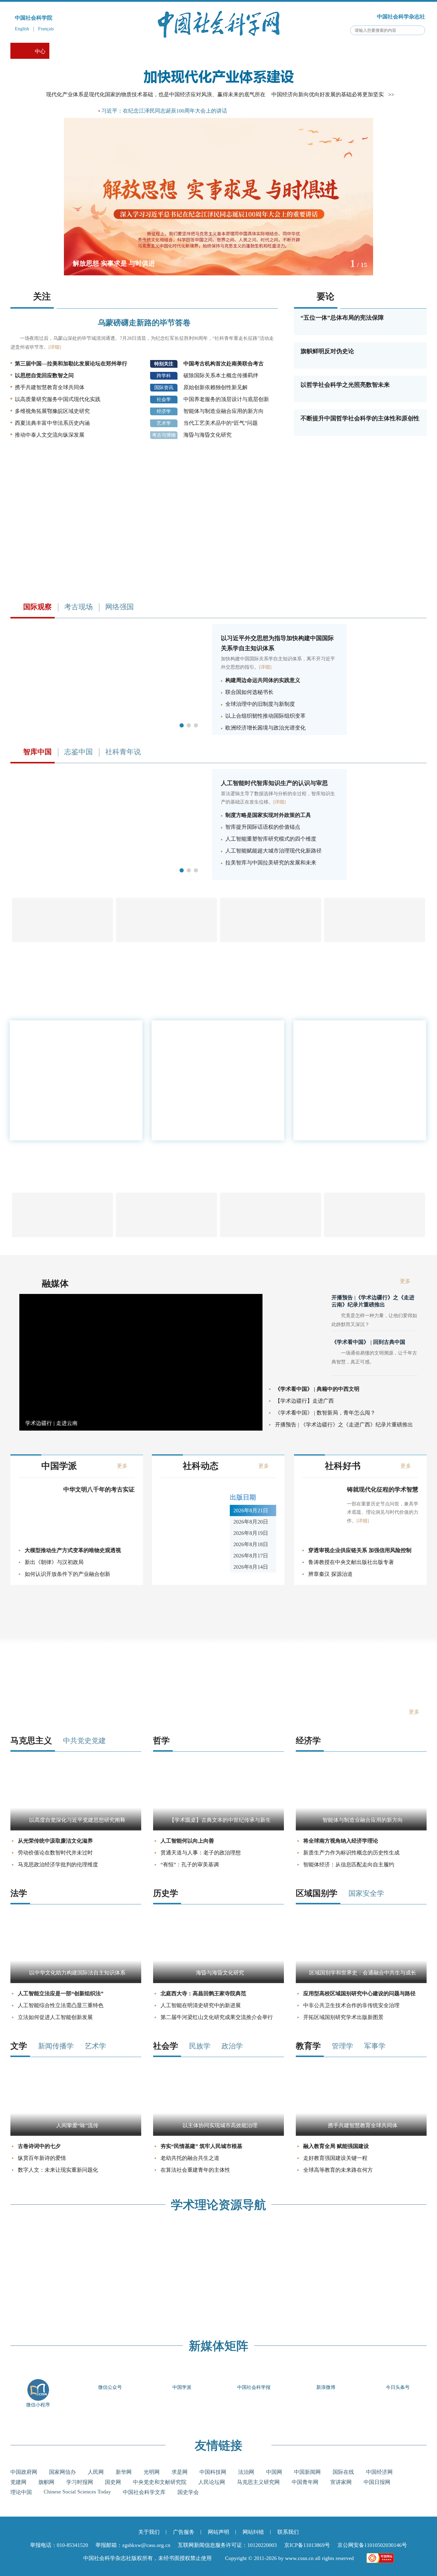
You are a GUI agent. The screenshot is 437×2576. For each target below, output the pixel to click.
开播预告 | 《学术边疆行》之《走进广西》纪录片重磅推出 (344, 1425)
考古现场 (277, 51)
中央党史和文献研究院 (160, 2482)
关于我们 (149, 2532)
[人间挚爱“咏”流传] (76, 2134)
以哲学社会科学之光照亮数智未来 (345, 385)
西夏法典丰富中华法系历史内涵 (52, 423)
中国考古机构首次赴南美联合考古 (224, 364)
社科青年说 (123, 752)
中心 (40, 51)
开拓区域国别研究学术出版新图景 (343, 2017)
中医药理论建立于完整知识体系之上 (348, 1051)
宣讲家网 (341, 2482)
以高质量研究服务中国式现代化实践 (58, 399)
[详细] (55, 347)
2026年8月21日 (251, 1510)
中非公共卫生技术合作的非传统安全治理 (351, 2005)
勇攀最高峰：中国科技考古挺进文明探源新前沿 (357, 1068)
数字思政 (195, 51)
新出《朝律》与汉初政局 (54, 1562)
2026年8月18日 (251, 1544)
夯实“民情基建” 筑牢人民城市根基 (201, 2146)
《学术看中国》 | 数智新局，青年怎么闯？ (325, 1413)
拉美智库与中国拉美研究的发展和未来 (271, 863)
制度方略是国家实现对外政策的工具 (268, 815)
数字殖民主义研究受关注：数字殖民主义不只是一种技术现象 (357, 1102)
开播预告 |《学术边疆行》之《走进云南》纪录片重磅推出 (373, 1301)
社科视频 (113, 51)
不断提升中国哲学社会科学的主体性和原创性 (360, 418)
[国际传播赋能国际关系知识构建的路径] (108, 878)
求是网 (180, 2472)
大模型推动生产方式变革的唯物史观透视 (73, 1550)
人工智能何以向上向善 (187, 1841)
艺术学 (164, 423)
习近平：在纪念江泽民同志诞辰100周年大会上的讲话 (164, 111)
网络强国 (120, 607)
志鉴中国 (78, 752)
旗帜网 (46, 2482)
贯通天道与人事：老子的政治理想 (201, 1853)
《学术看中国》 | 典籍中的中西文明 (317, 1389)
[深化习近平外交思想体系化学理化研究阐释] (108, 733)
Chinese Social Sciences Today (77, 2492)
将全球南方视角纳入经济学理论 (341, 1841)
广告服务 (184, 2532)
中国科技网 (213, 2472)
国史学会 (188, 2492)
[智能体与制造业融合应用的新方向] (361, 1829)
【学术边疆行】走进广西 (304, 1401)
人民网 (96, 2472)
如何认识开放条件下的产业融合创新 (67, 1574)
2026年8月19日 (251, 1533)
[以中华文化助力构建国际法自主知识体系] (76, 1981)
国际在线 (343, 2472)
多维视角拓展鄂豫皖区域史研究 (52, 411)
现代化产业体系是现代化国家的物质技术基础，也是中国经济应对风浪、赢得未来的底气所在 (156, 94)
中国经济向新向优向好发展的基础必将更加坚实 (328, 94)
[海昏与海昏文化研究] (218, 1981)
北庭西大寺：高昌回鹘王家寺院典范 (203, 1993)
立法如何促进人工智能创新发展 (55, 2017)
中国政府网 (24, 2472)
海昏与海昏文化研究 (208, 435)
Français (46, 29)
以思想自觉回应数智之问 (44, 375)
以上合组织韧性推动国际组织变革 (265, 716)
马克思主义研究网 (258, 2482)
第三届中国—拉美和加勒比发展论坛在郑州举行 (71, 364)
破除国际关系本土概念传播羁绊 (221, 375)
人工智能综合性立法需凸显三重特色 (61, 2005)
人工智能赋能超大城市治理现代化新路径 (273, 851)
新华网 (124, 2472)
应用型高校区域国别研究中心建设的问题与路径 (359, 1993)
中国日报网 (377, 2482)
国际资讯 (164, 387)
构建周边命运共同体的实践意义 (263, 680)
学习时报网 (80, 2482)
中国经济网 (379, 2472)
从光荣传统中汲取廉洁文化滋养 (55, 1841)
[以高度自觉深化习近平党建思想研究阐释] (76, 1829)
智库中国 (318, 51)
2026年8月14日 (251, 1567)
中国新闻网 (307, 2472)
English (22, 29)
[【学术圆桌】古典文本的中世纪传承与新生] (218, 1829)
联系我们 (288, 2532)
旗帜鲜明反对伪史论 (327, 351)
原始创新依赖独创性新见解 (216, 387)
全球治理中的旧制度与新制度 (260, 704)
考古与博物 (164, 435)
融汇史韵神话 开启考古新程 (339, 1085)
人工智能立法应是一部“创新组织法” (61, 1993)
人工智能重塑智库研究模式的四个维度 (271, 839)
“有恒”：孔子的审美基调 (190, 1865)
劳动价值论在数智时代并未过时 (55, 1853)
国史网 (113, 2482)
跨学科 (164, 376)
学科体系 (400, 51)
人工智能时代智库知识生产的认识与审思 (274, 783)
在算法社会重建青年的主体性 (195, 2170)
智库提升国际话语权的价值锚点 (263, 827)
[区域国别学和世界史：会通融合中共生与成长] (361, 1981)
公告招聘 (358, 51)
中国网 (274, 2472)
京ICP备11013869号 (307, 2545)
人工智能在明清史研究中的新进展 (201, 2005)
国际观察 (236, 51)
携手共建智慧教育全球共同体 (50, 387)
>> (391, 94)
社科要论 (72, 51)
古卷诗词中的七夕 (39, 2146)
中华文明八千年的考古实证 (99, 1489)
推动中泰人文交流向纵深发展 (50, 435)
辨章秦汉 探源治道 (330, 1574)
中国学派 (154, 51)
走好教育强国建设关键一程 (335, 2158)
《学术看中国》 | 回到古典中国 (368, 1342)
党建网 (18, 2482)
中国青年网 (305, 2482)
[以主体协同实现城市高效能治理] (218, 2134)
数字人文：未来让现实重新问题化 (58, 2170)
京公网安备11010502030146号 (372, 2545)
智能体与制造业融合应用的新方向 (224, 411)
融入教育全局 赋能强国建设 (336, 2146)
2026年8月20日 (251, 1522)
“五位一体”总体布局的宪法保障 (342, 318)
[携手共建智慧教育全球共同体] (361, 2134)
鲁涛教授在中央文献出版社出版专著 (351, 1562)
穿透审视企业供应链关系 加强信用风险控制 (360, 1550)
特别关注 (164, 364)
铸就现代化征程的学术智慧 (383, 1489)
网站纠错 (253, 2532)
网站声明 (218, 2532)
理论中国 (21, 2492)
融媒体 (55, 1283)
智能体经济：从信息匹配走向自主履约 (349, 1865)
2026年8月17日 (251, 1556)
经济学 (164, 411)
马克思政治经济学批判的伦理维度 (58, 1865)
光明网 (152, 2472)
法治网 (246, 2472)
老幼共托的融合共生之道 (190, 2158)
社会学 (164, 399)
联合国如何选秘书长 (249, 692)
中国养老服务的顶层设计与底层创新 (226, 399)
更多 (402, 1114)
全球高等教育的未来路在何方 (338, 2170)
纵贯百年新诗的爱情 (42, 2158)
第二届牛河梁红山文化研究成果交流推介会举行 (217, 2017)
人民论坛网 (212, 2482)
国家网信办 (62, 2472)
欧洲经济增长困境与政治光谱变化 (265, 728)
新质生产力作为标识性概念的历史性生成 (351, 1853)
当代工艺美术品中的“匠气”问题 (221, 423)
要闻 (84, 111)
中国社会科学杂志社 (401, 17)
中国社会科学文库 (144, 2492)
